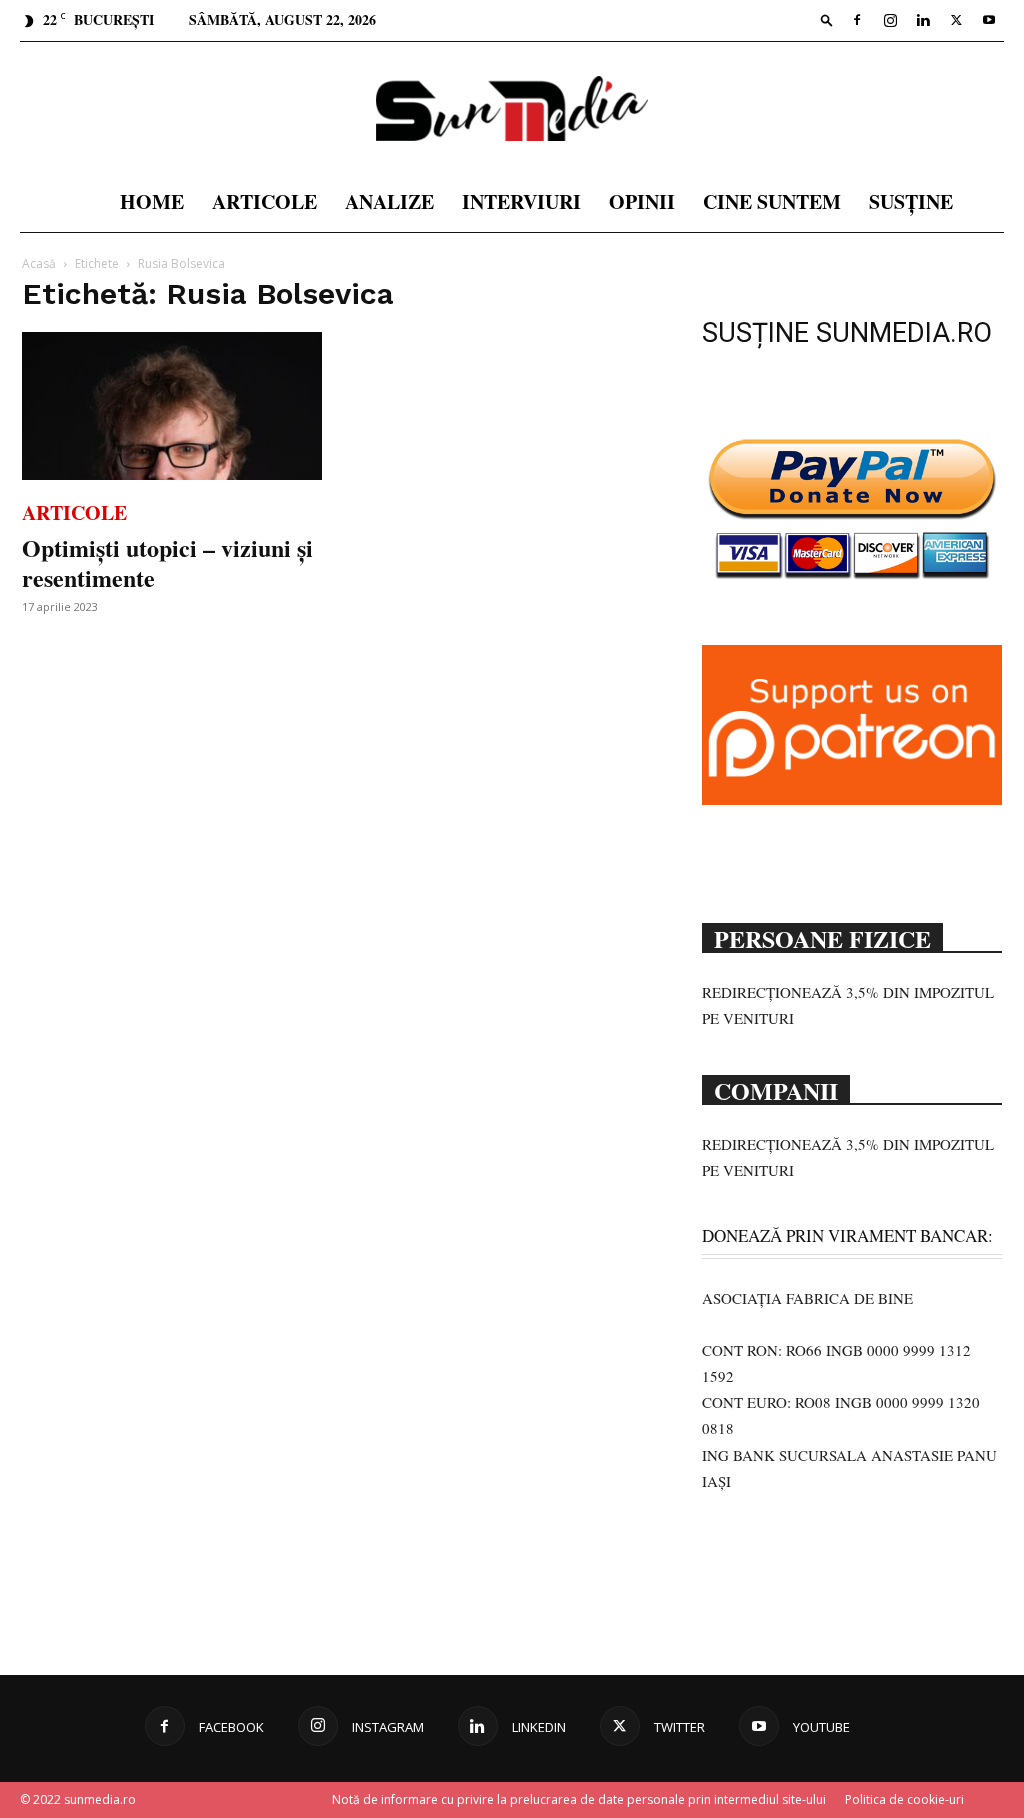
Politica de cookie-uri (904, 1799)
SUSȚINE (911, 201)
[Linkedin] (923, 20)
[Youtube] (989, 20)
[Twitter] (956, 20)
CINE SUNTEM (772, 201)
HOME (152, 201)
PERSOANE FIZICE (822, 937)
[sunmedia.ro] (512, 108)
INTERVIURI (521, 201)
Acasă (39, 263)
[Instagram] (890, 20)
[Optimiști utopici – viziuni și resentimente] (172, 406)
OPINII (642, 201)
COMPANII (776, 1089)
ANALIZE (389, 201)
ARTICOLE (264, 201)
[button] (827, 19)
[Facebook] (857, 20)
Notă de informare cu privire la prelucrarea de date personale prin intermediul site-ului (579, 1799)
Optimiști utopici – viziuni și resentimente (167, 562)
